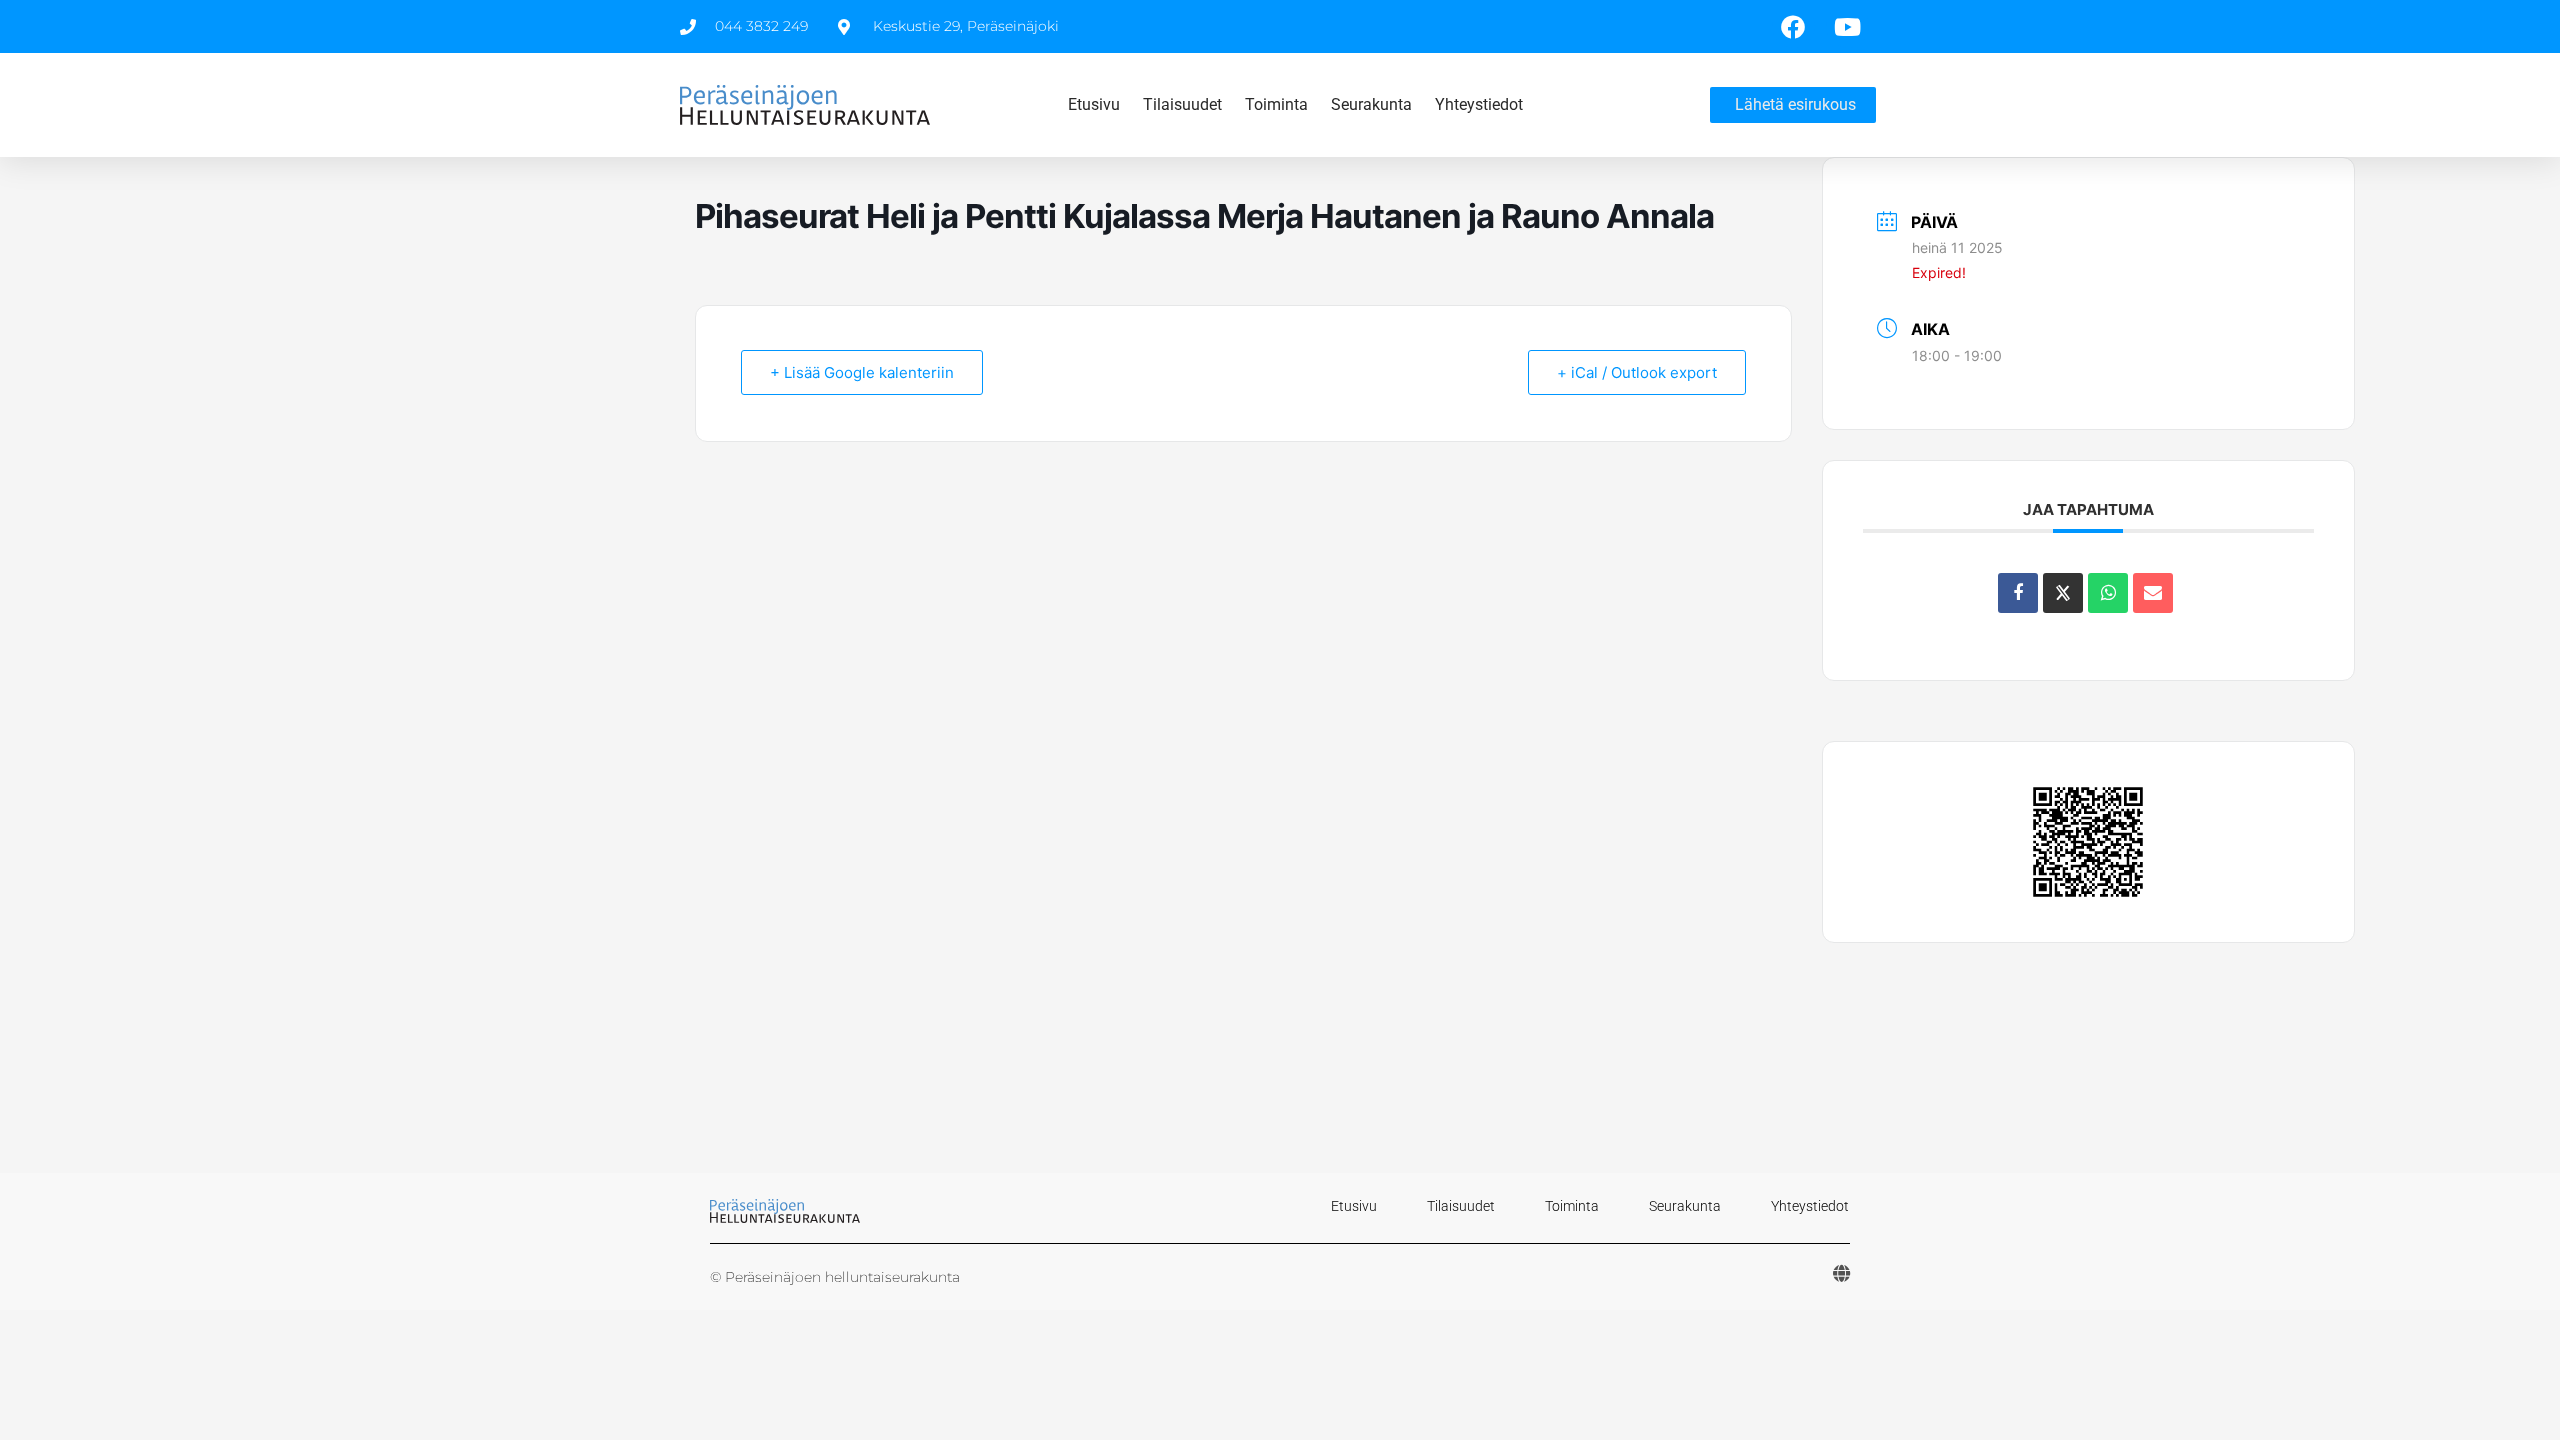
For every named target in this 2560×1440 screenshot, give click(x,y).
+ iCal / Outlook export (1637, 372)
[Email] (2153, 593)
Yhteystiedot (1479, 104)
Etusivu (1094, 104)
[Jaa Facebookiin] (2018, 593)
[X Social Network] (2063, 593)
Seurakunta (1371, 104)
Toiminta (1276, 104)
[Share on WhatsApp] (2108, 593)
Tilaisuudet (1182, 104)
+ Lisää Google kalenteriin (862, 372)
